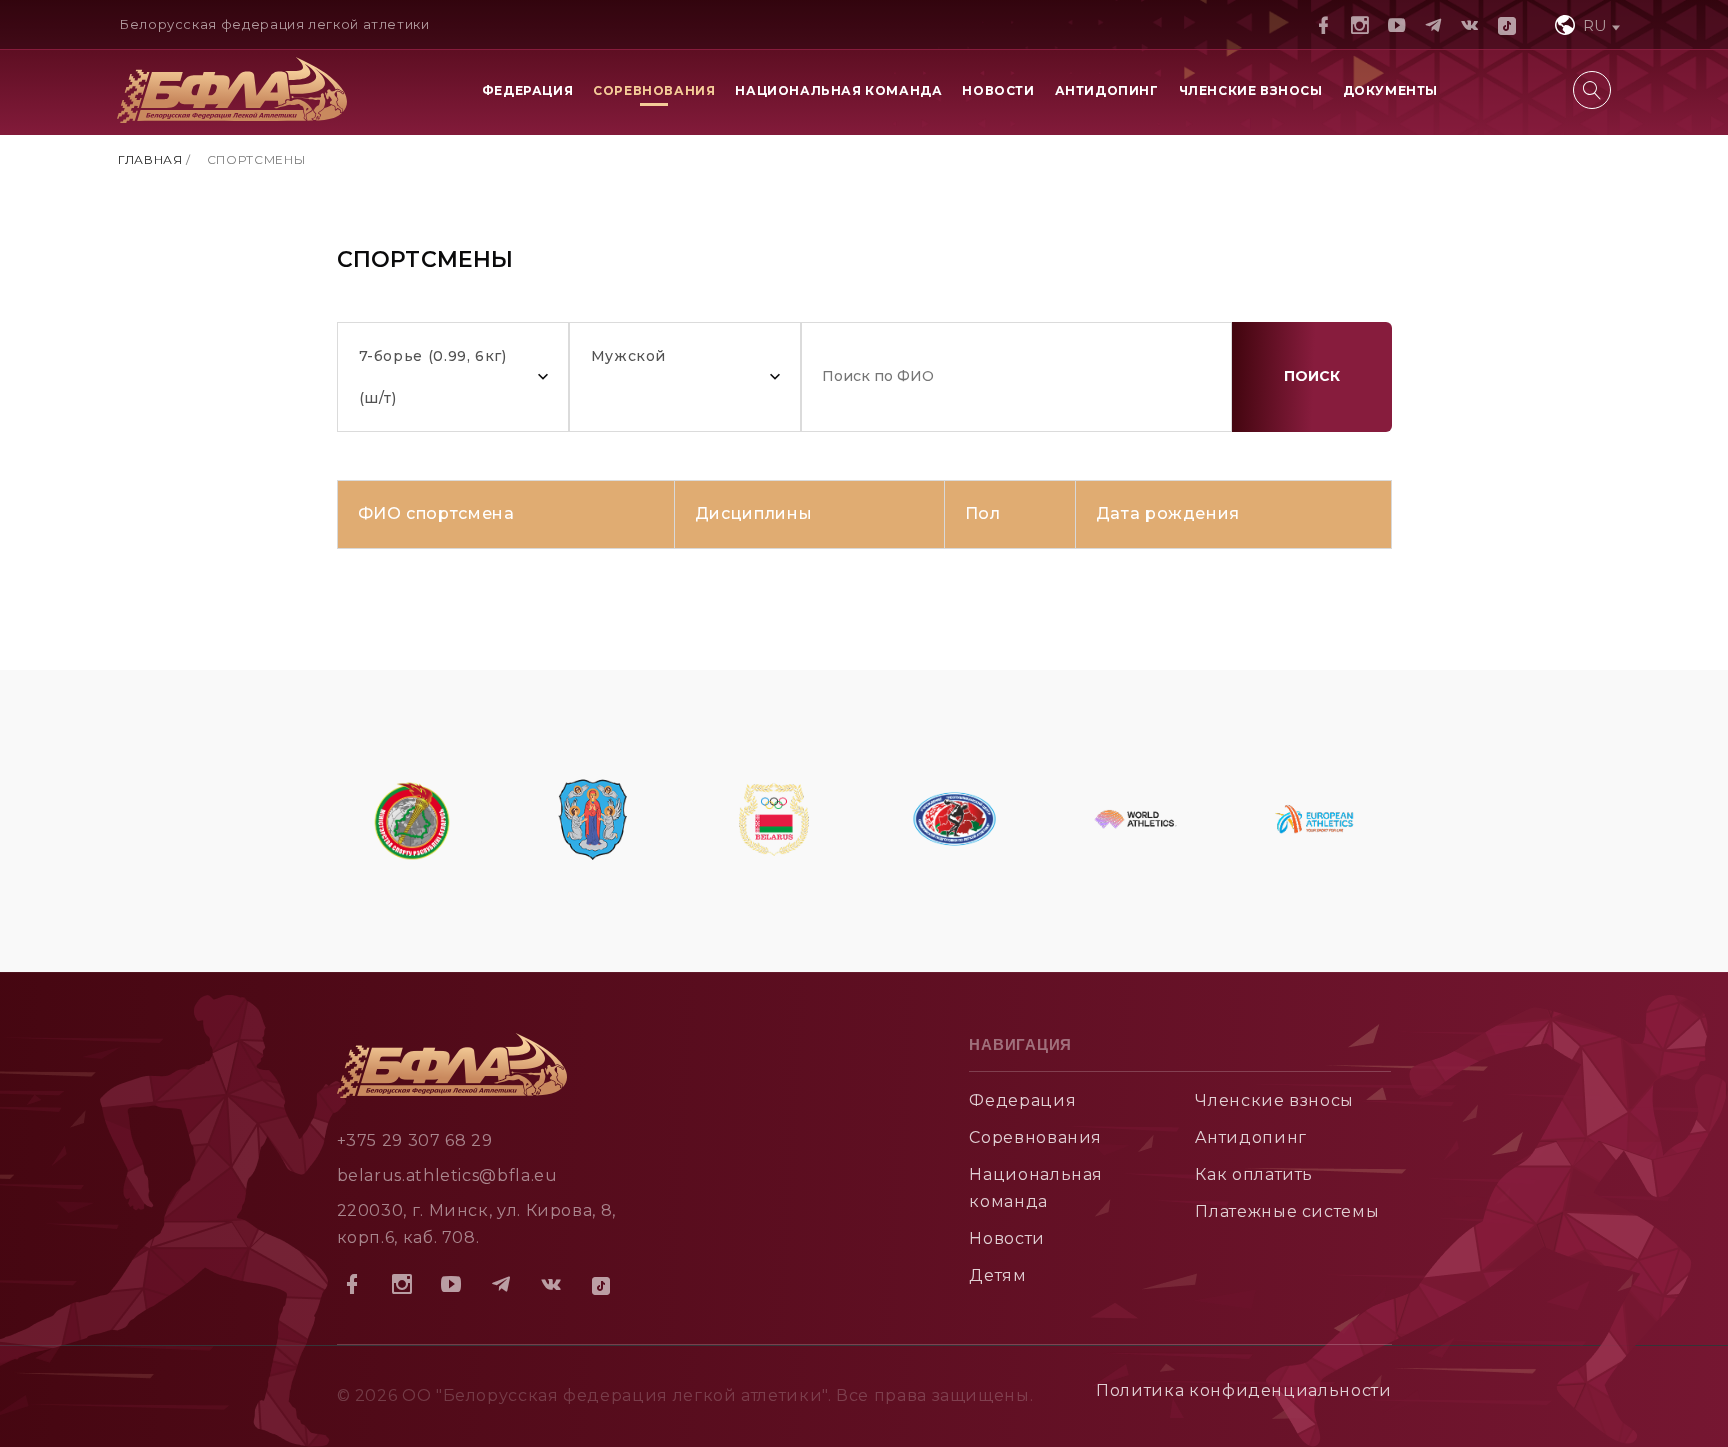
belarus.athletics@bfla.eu (447, 1175)
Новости (998, 90)
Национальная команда (838, 90)
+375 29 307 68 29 (415, 1140)
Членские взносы (1251, 90)
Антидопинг (1107, 90)
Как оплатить (1254, 1174)
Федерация (527, 90)
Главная (150, 159)
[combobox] (1585, 24)
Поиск (1312, 376)
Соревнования (654, 90)
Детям (997, 1275)
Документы (1390, 90)
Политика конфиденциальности (1243, 1390)
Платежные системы (1287, 1211)
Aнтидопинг (1250, 1137)
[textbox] (1585, 25)
